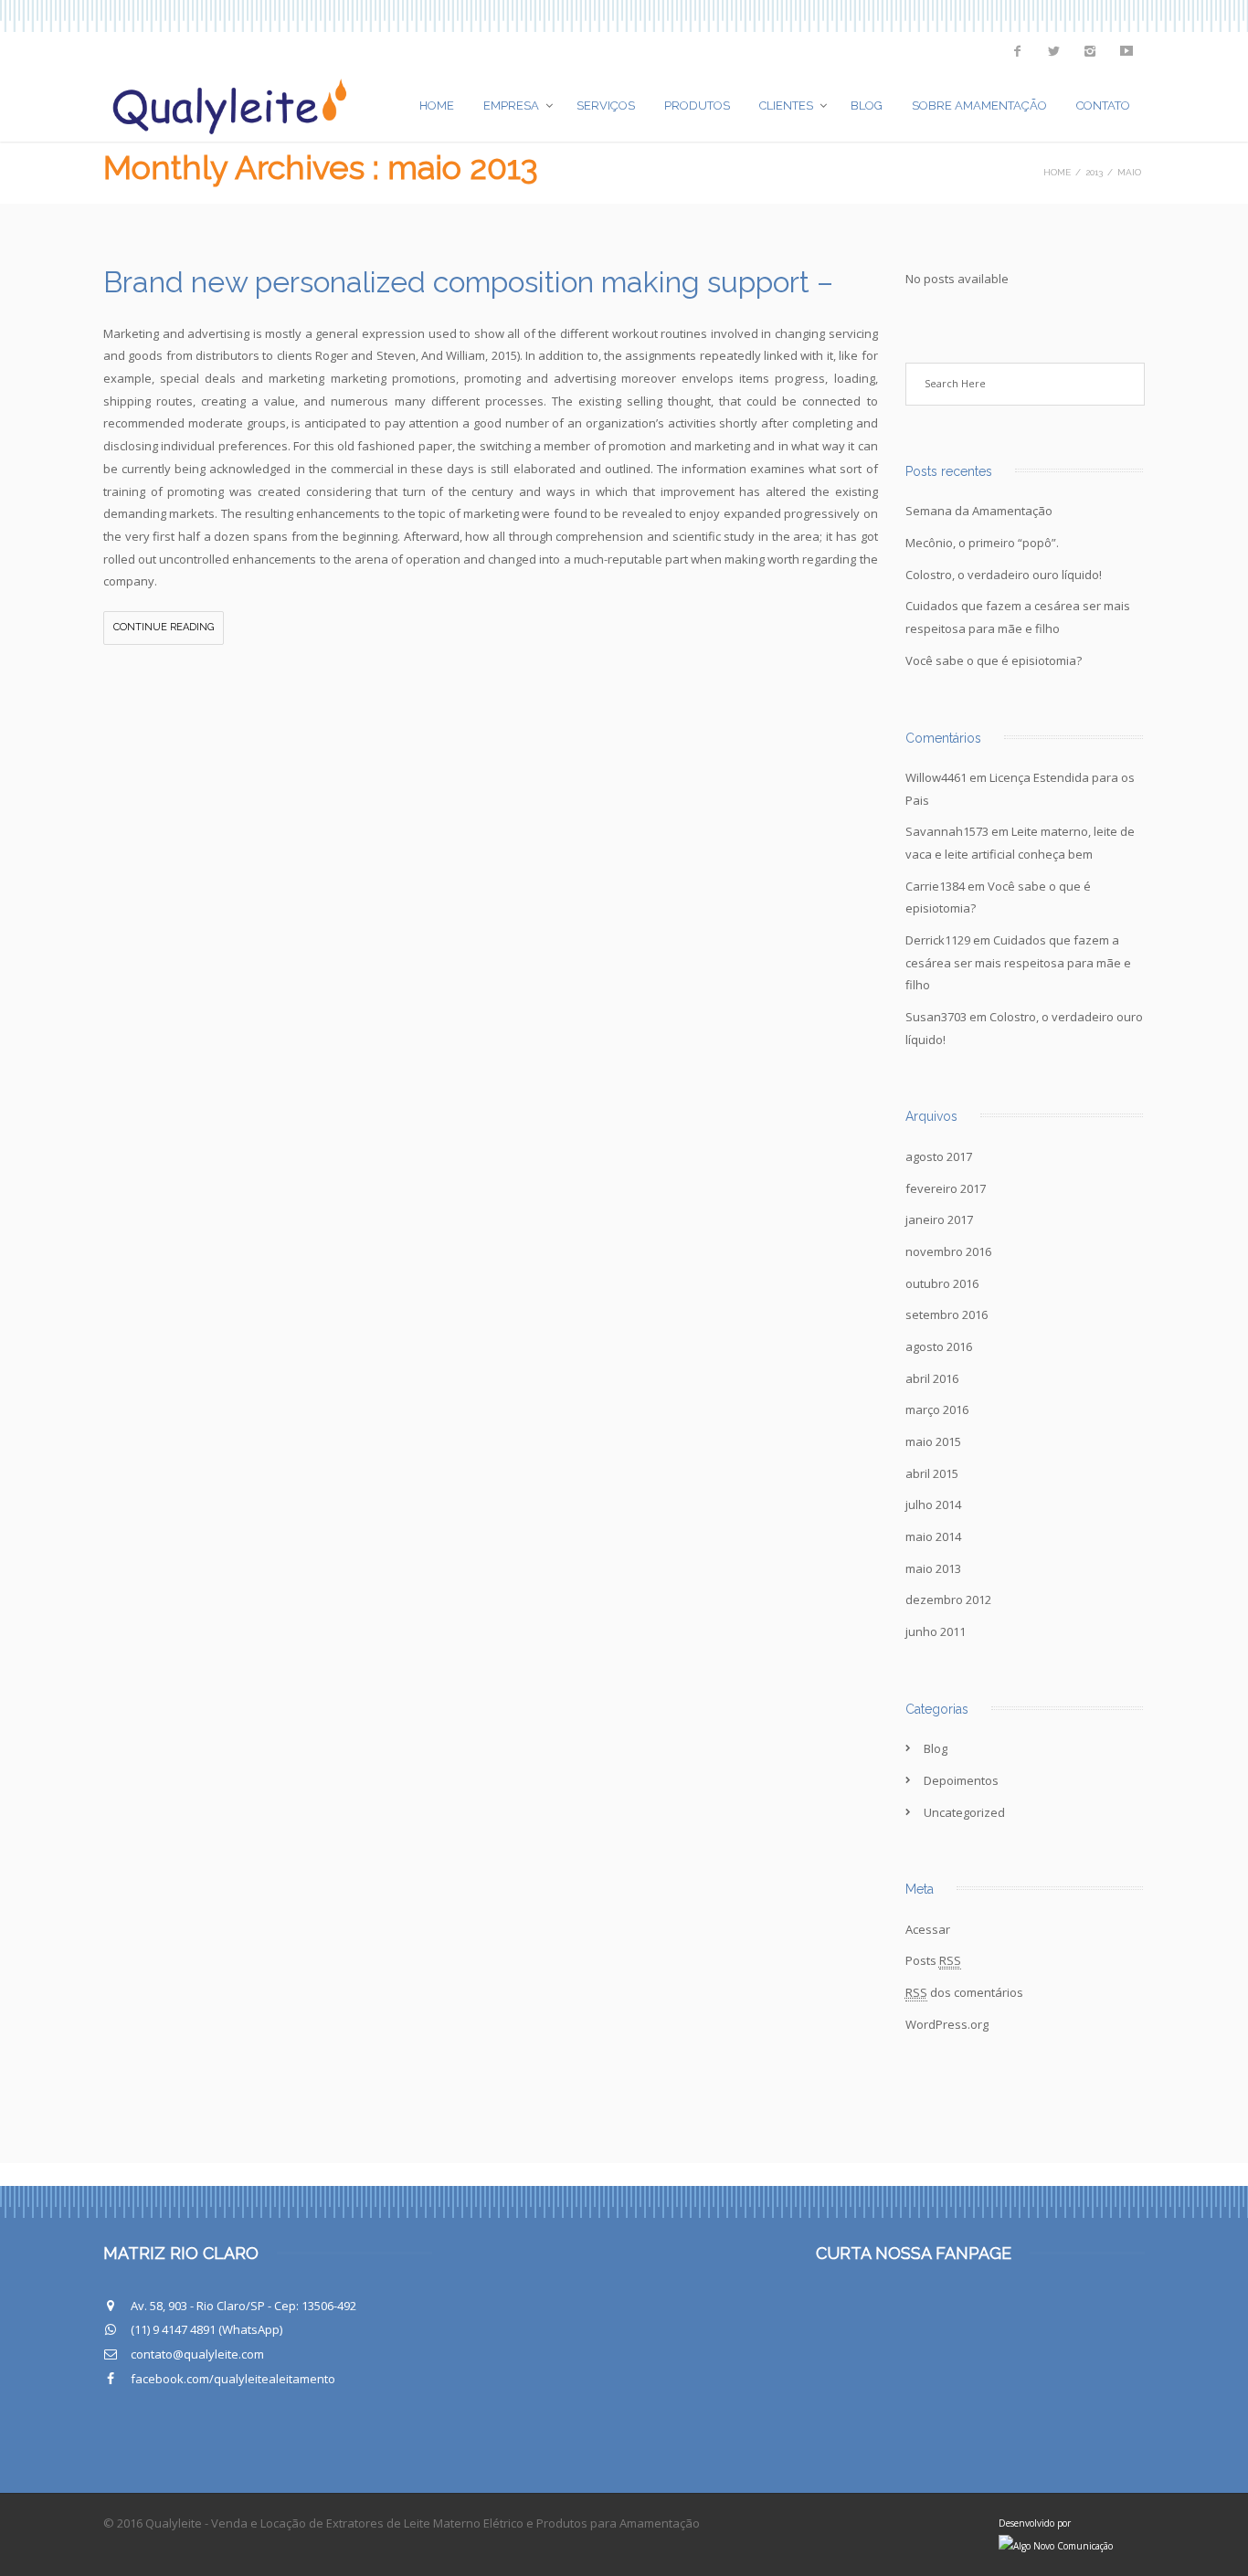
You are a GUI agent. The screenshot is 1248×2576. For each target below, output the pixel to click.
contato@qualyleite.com (197, 2354)
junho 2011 (936, 1631)
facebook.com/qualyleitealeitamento (233, 2379)
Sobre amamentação (979, 106)
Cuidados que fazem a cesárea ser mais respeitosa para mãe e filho (1018, 962)
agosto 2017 (939, 1156)
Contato (1103, 106)
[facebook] (1017, 51)
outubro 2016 (942, 1283)
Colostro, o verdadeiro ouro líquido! (1004, 575)
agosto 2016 (939, 1346)
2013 (1094, 172)
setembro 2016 (947, 1314)
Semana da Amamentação (979, 511)
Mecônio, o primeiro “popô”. (982, 543)
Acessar (928, 1929)
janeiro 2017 (939, 1219)
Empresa (511, 106)
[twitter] (1053, 51)
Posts (933, 1960)
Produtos (697, 106)
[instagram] (1090, 51)
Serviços (606, 106)
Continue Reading (164, 627)
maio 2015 (933, 1441)
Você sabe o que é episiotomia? (994, 660)
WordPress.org (947, 2024)
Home (437, 106)
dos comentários (964, 1992)
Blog (867, 106)
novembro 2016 (948, 1251)
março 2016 (937, 1409)
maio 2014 (933, 1536)
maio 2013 (933, 1568)
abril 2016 (932, 1378)
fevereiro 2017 (946, 1188)
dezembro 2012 (948, 1599)
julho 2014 (933, 1504)
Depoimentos (961, 1780)
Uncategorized (964, 1812)
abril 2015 (932, 1473)
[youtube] (1126, 51)
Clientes (786, 106)
